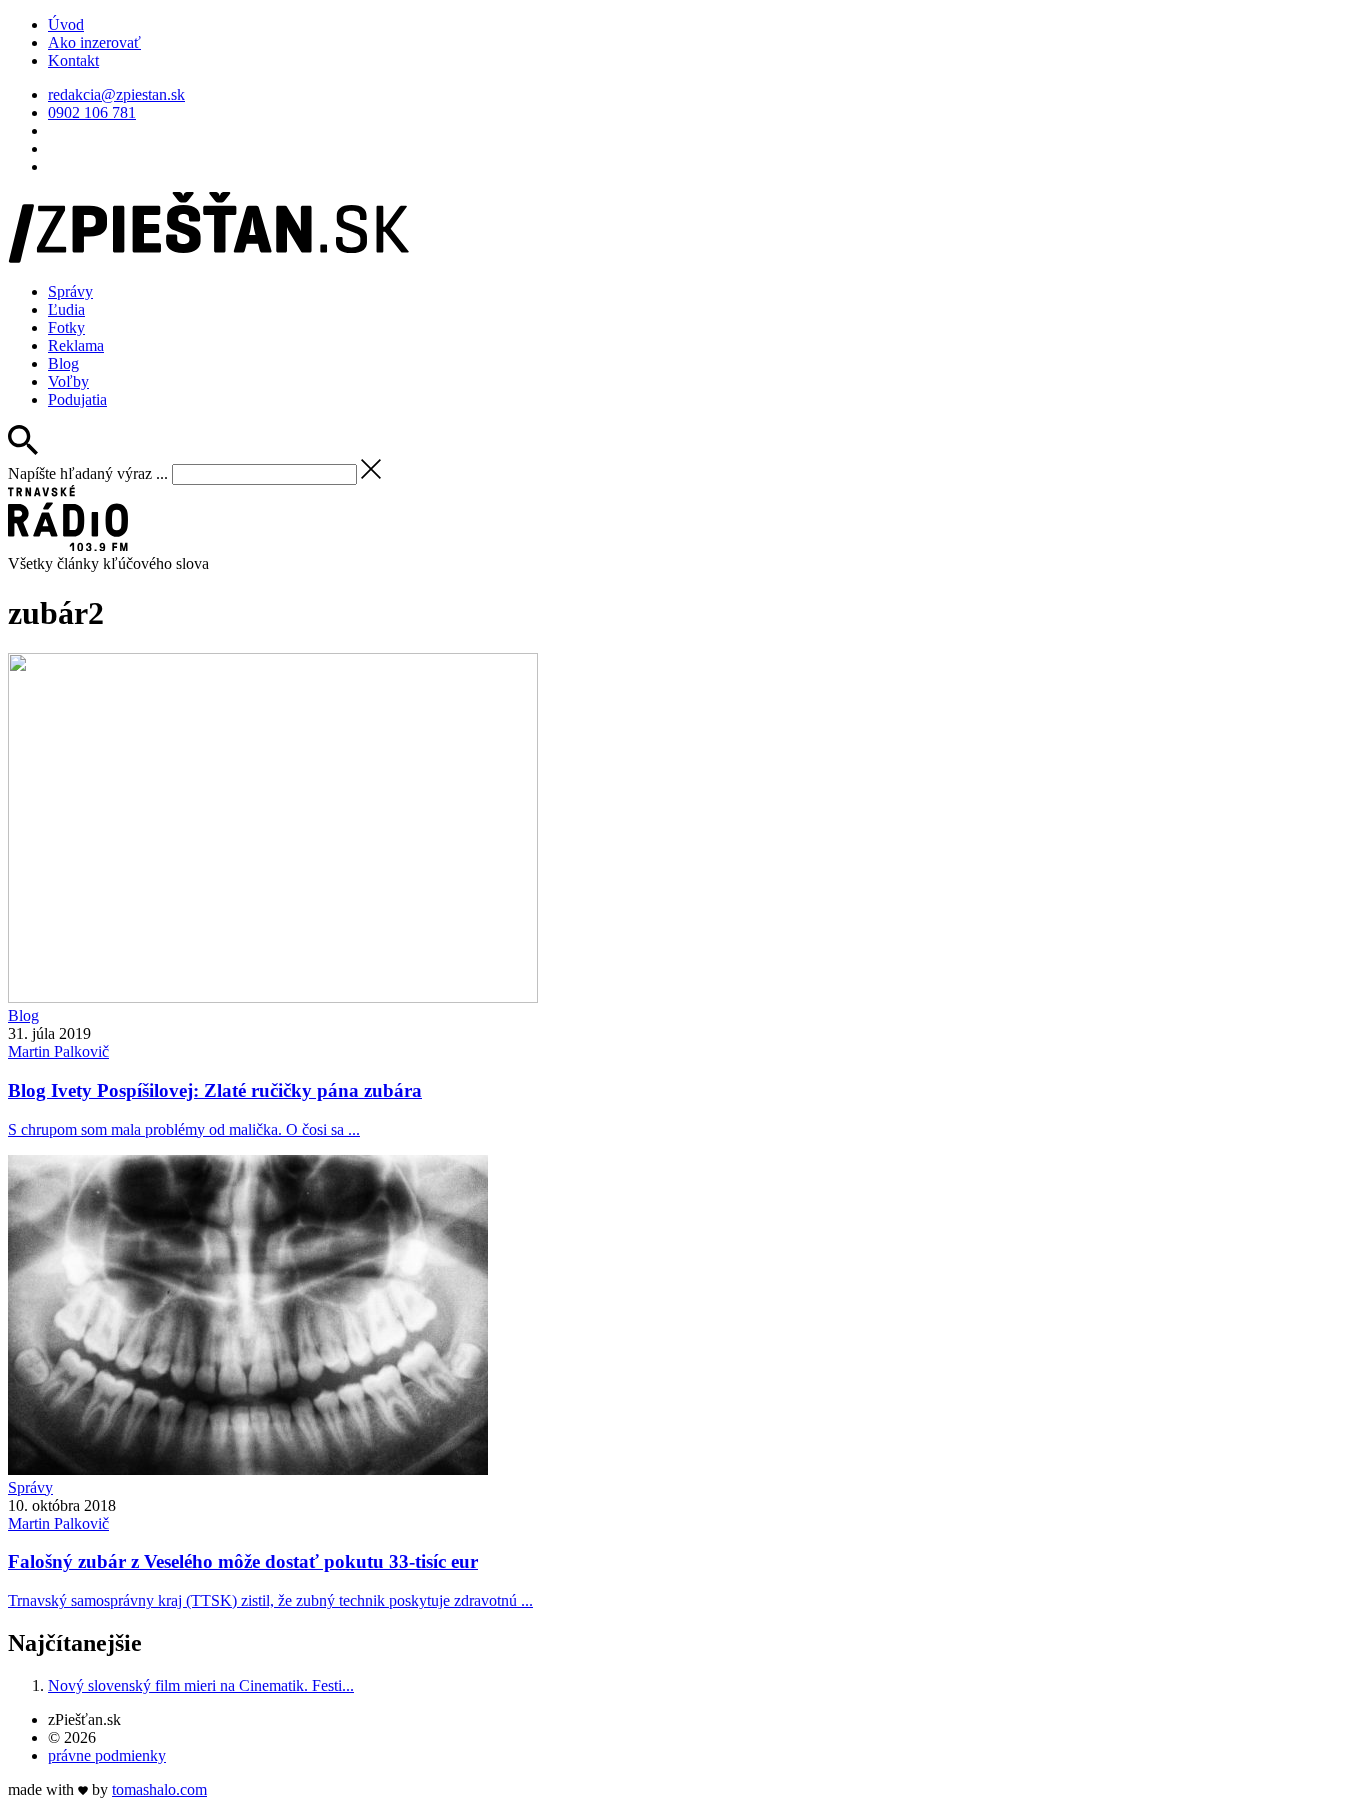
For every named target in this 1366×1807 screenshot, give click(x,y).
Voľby (68, 381)
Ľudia (66, 309)
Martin (58, 1051)
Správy (70, 291)
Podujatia (77, 399)
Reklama (76, 345)
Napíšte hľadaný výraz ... (88, 473)
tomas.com (159, 1789)
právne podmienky (107, 1755)
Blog (63, 363)
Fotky (66, 327)
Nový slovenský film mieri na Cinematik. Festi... (201, 1685)
